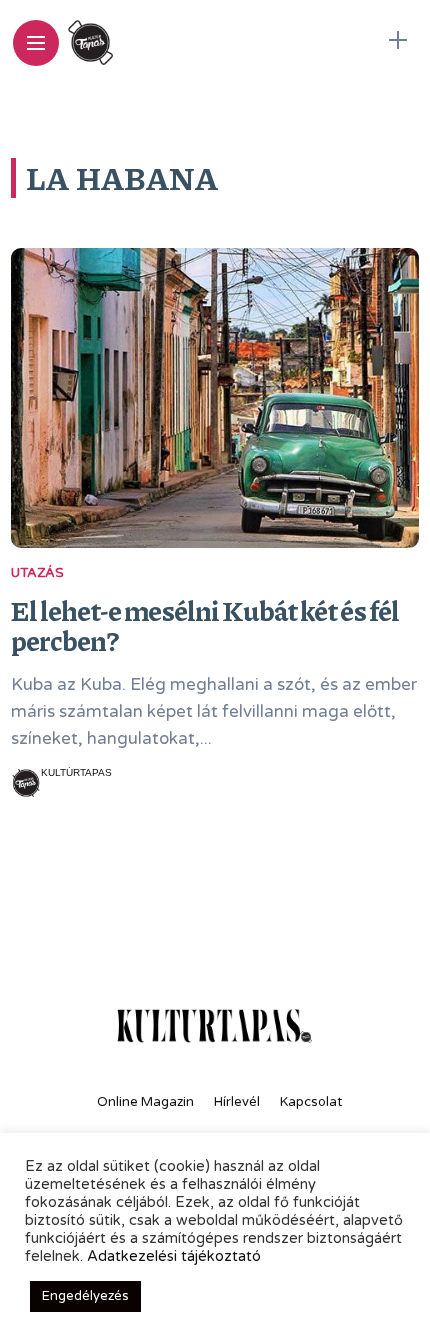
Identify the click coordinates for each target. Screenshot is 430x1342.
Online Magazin (145, 1102)
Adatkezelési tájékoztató (174, 1256)
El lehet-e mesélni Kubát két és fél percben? (205, 625)
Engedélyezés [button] (85, 1296)
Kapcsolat (311, 1102)
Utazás (37, 573)
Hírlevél (237, 1102)
